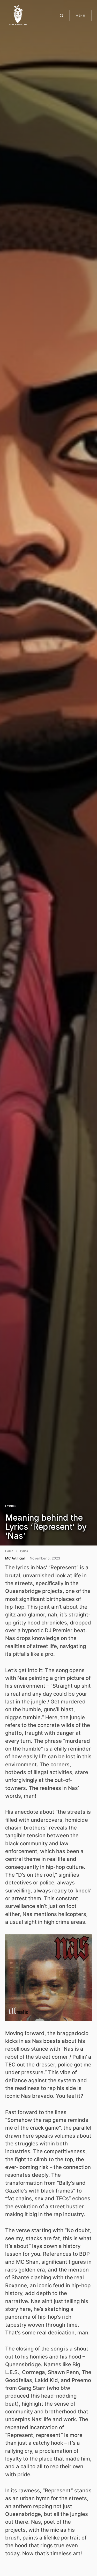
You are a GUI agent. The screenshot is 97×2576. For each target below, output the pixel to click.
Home (9, 1551)
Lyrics (11, 1506)
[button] (62, 16)
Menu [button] (80, 16)
